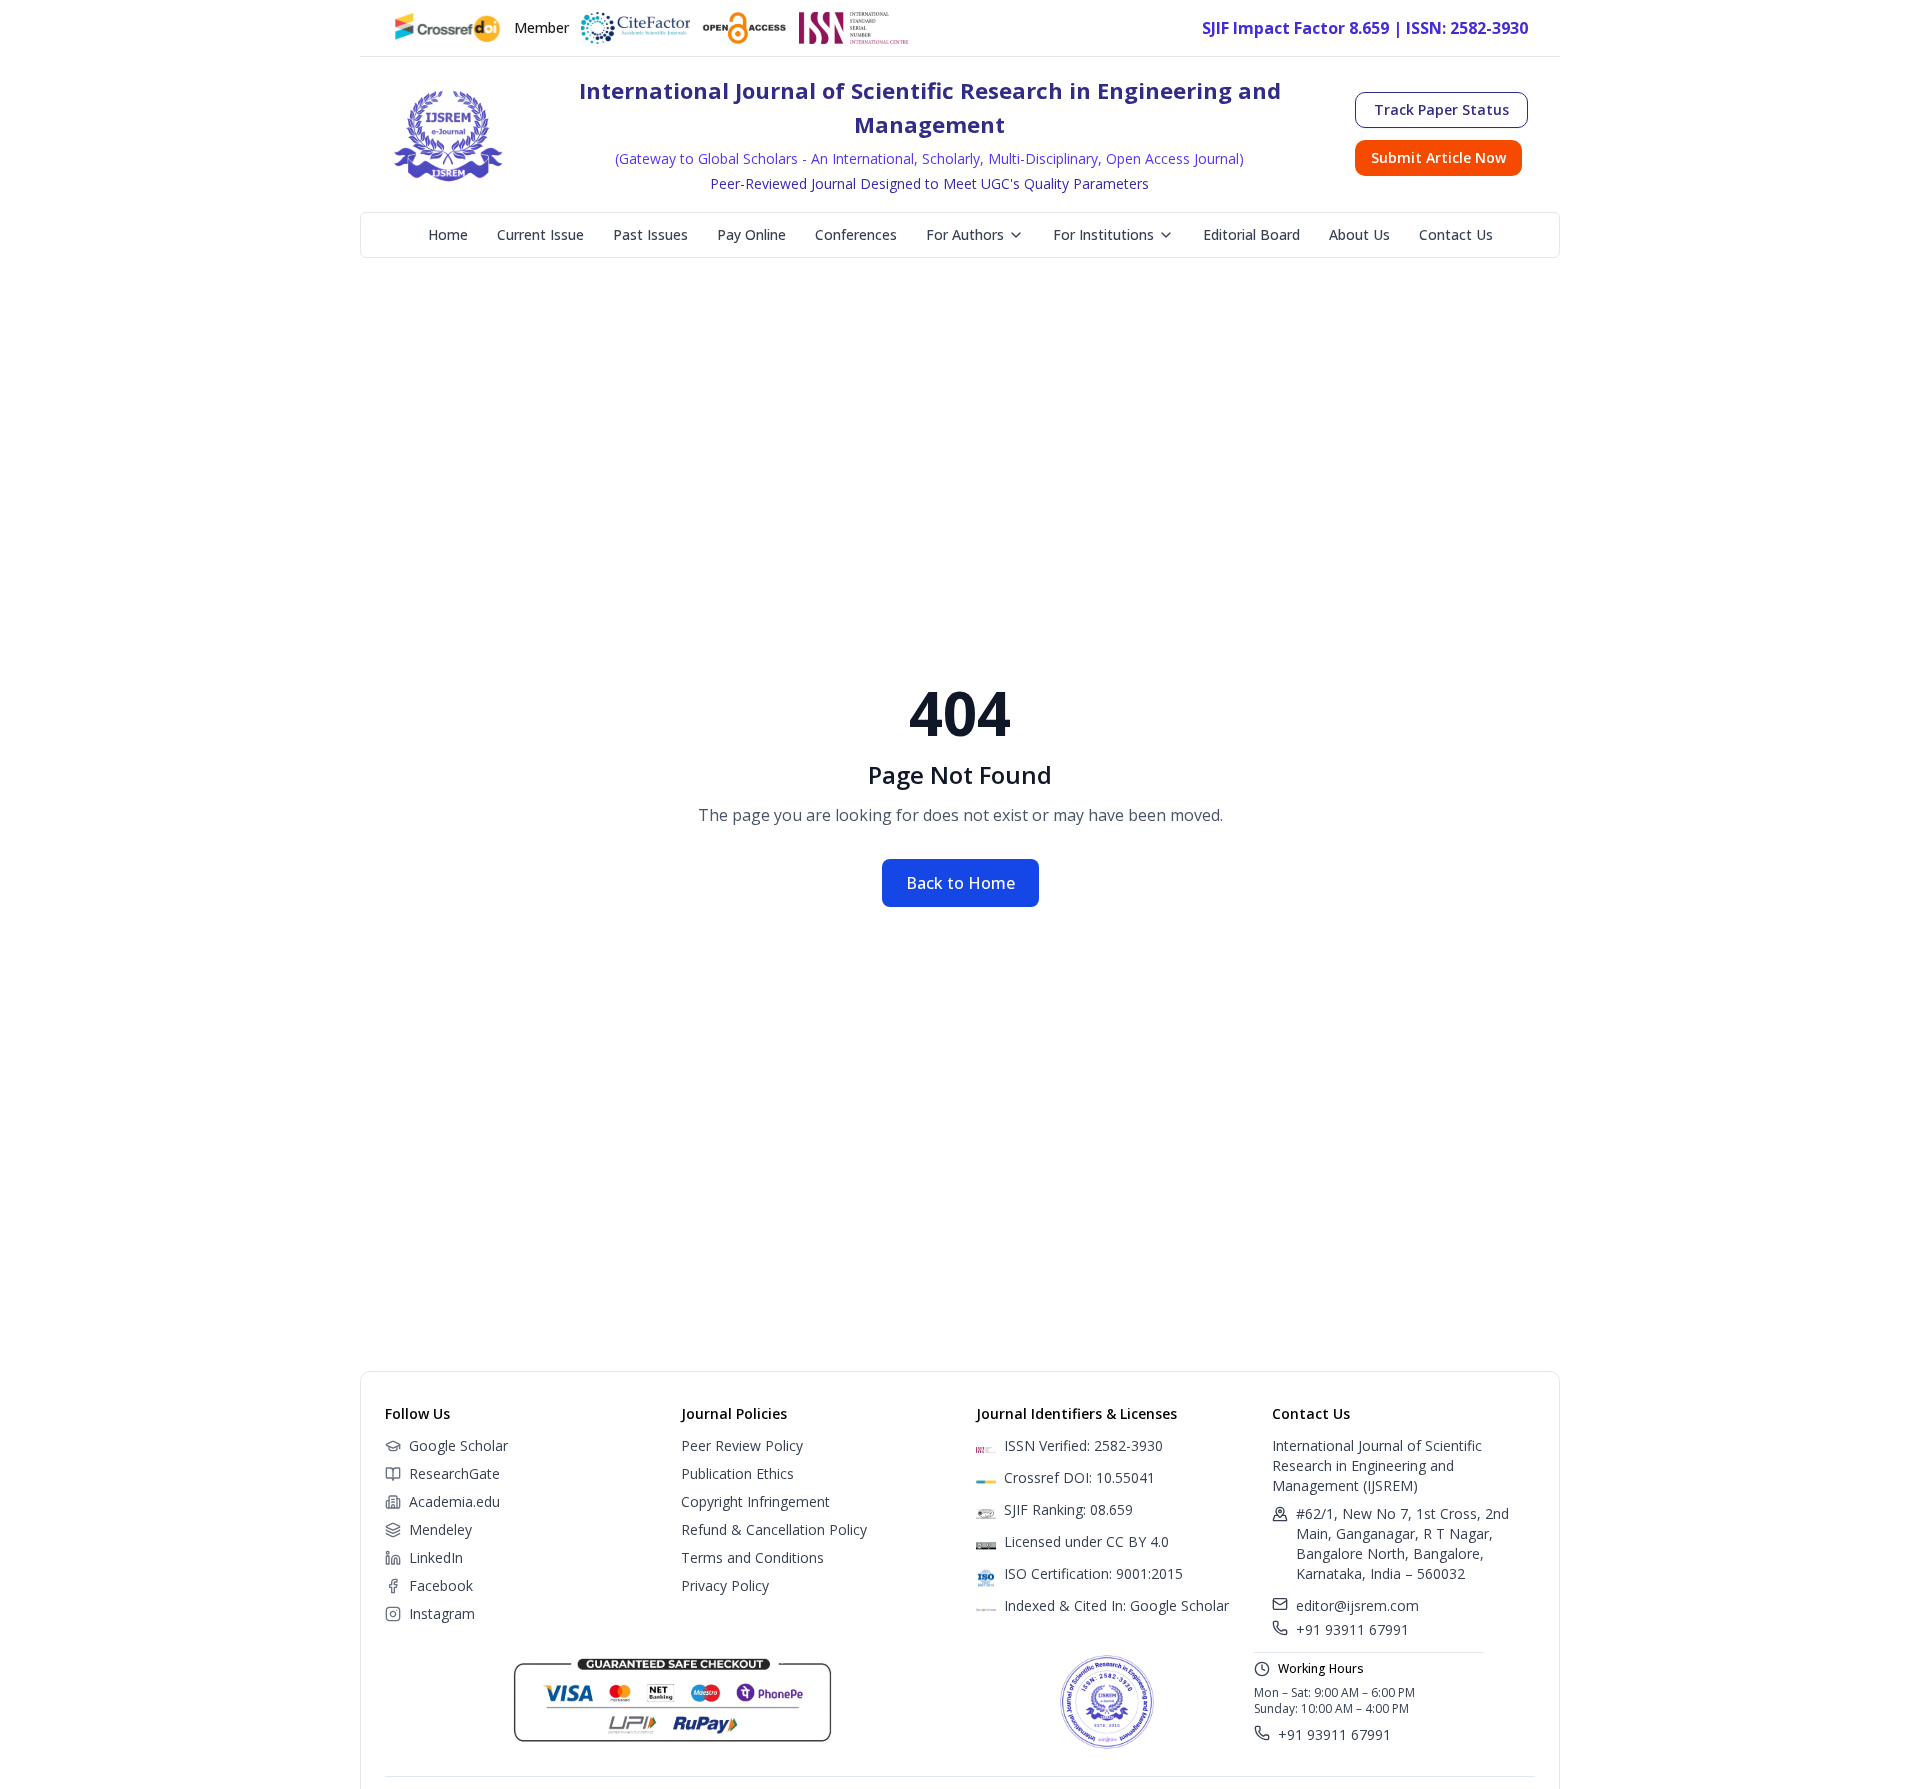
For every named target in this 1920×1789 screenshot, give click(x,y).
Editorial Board (1251, 234)
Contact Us (1456, 234)
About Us (1359, 234)
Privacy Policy (725, 1585)
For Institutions (1103, 234)
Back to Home (960, 883)
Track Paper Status (1441, 109)
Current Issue (540, 234)
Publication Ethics (737, 1473)
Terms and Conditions (752, 1557)
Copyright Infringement (755, 1501)
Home (448, 234)
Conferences (856, 234)
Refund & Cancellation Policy (774, 1529)
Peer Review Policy (742, 1445)
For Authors (965, 234)
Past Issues (650, 234)
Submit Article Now (1438, 157)
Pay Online (751, 234)
